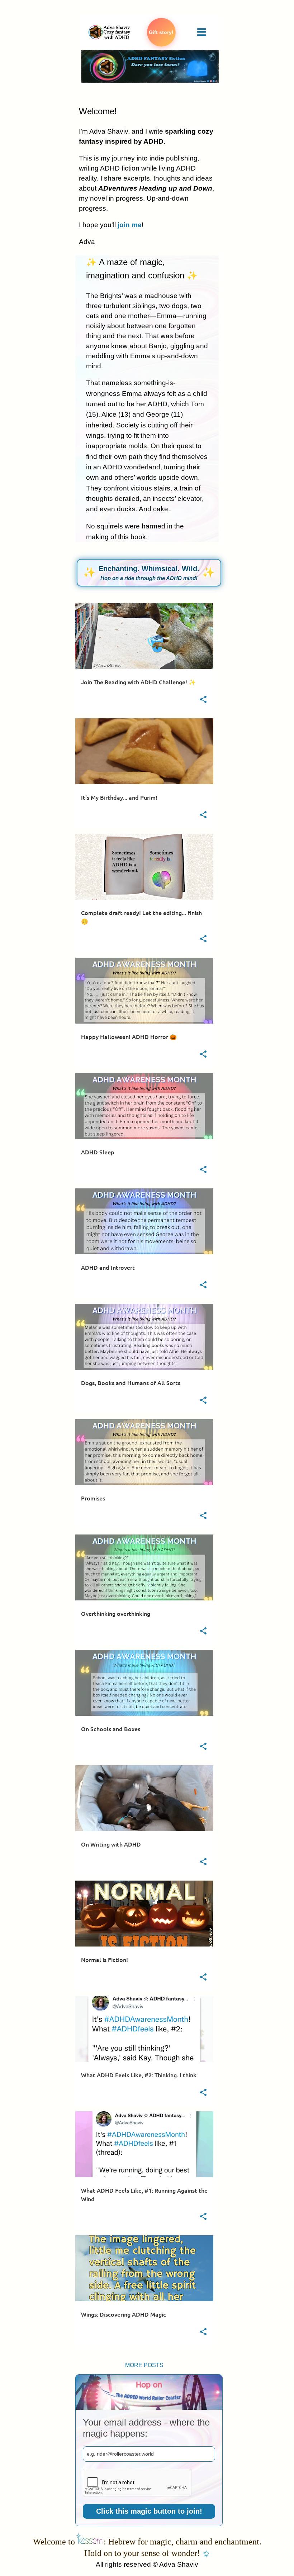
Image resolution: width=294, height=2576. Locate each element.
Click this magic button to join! (149, 2511)
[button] (203, 700)
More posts (144, 2365)
